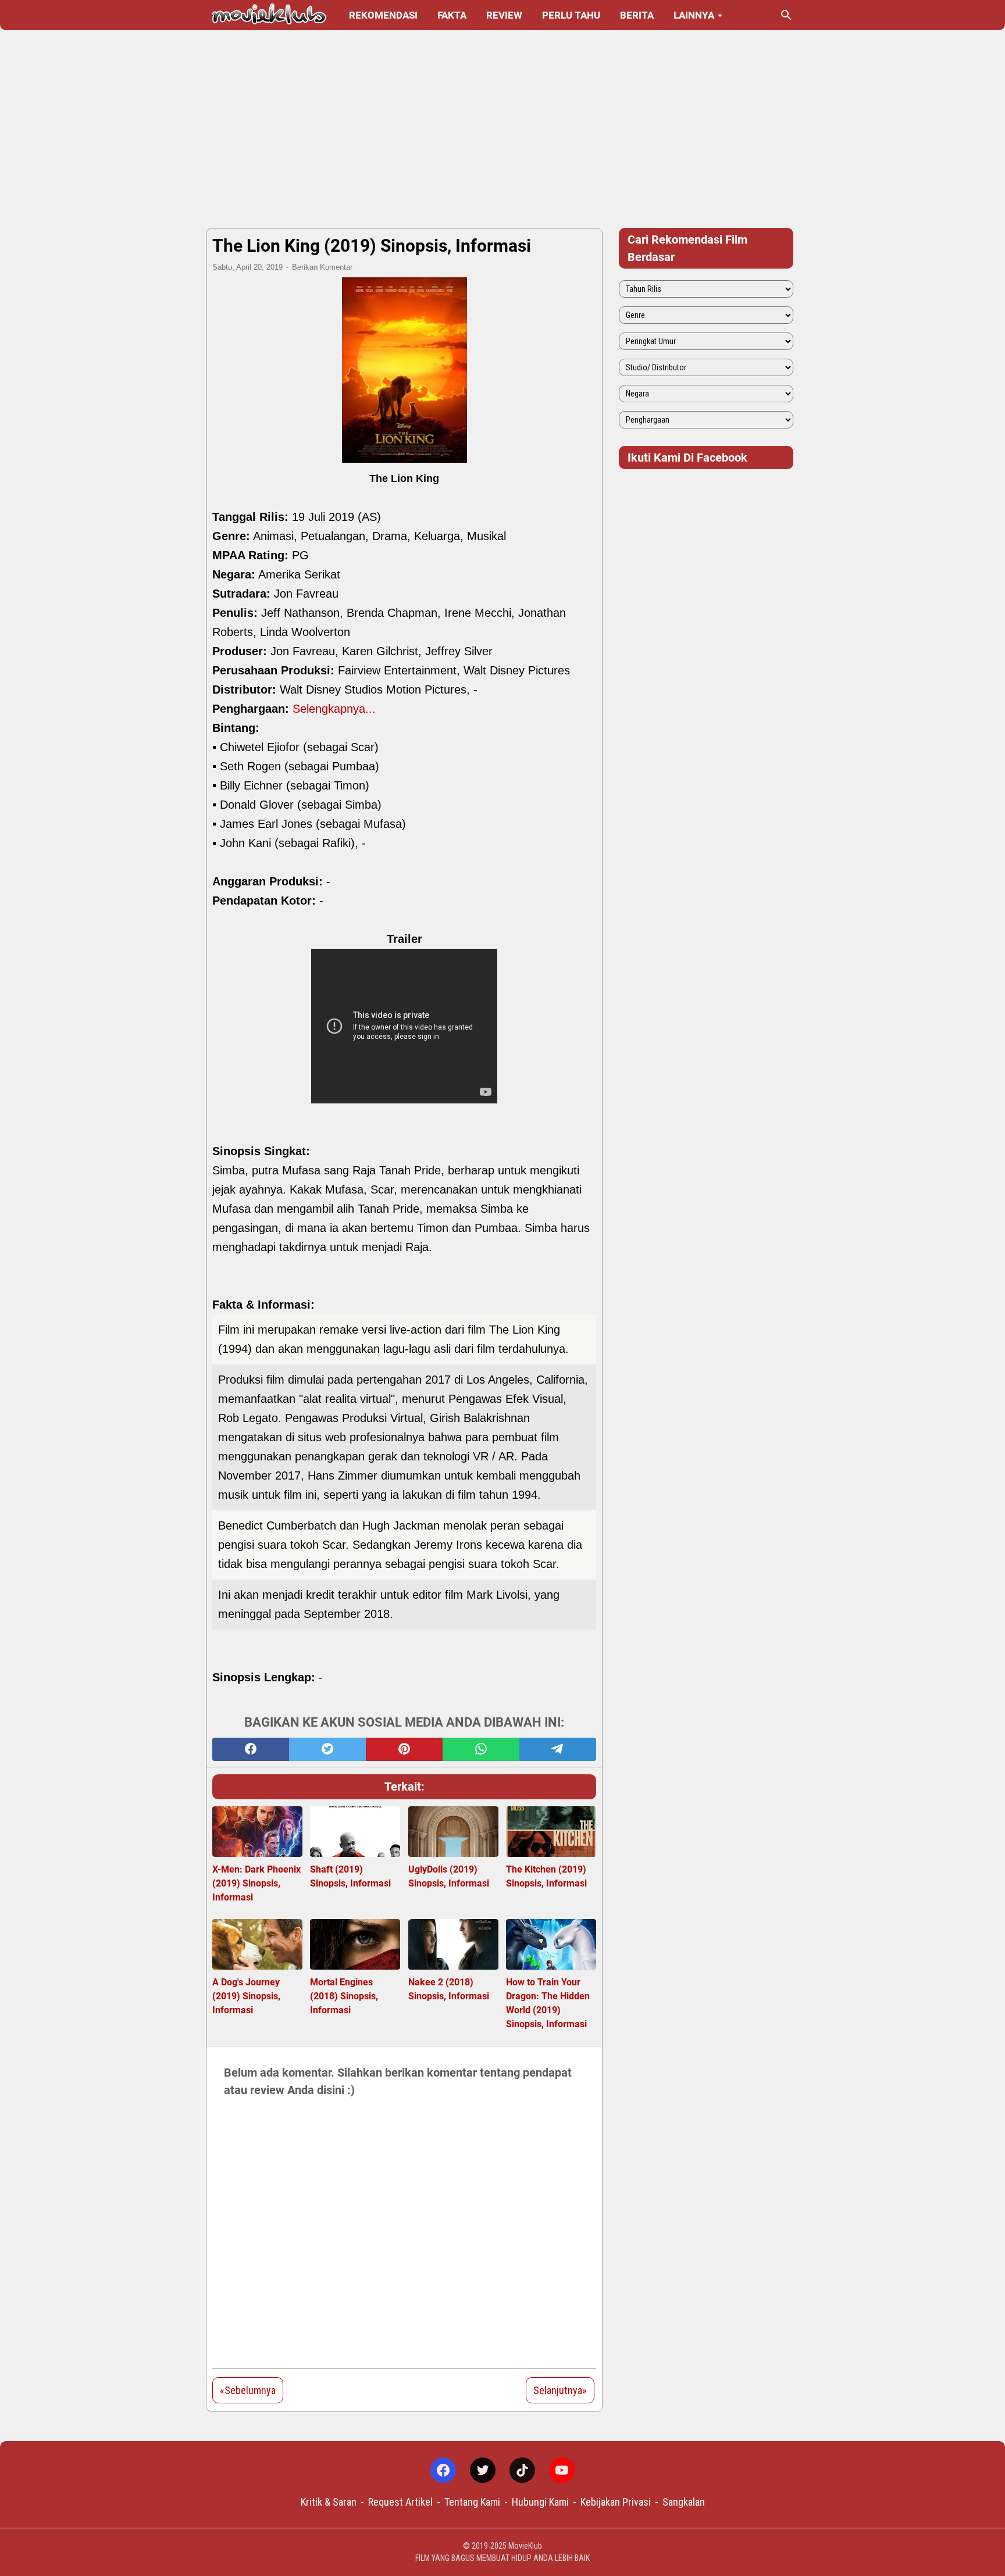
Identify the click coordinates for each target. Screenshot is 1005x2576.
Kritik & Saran (329, 2502)
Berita (637, 15)
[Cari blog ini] (786, 15)
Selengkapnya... (334, 709)
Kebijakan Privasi (616, 2502)
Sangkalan (684, 2502)
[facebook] (251, 1749)
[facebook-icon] (443, 2470)
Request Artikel (400, 2502)
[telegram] (558, 1749)
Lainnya (694, 15)
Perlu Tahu (571, 15)
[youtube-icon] (562, 2470)
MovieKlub (525, 2546)
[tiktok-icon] (522, 2470)
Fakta (452, 15)
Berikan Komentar (322, 267)
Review (504, 15)
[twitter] (327, 1749)
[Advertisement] (502, 129)
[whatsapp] (481, 1749)
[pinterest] (404, 1749)
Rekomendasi (383, 15)
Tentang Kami (472, 2502)
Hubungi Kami (540, 2502)
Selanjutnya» (560, 2390)
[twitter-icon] (483, 2470)
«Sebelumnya (248, 2390)
